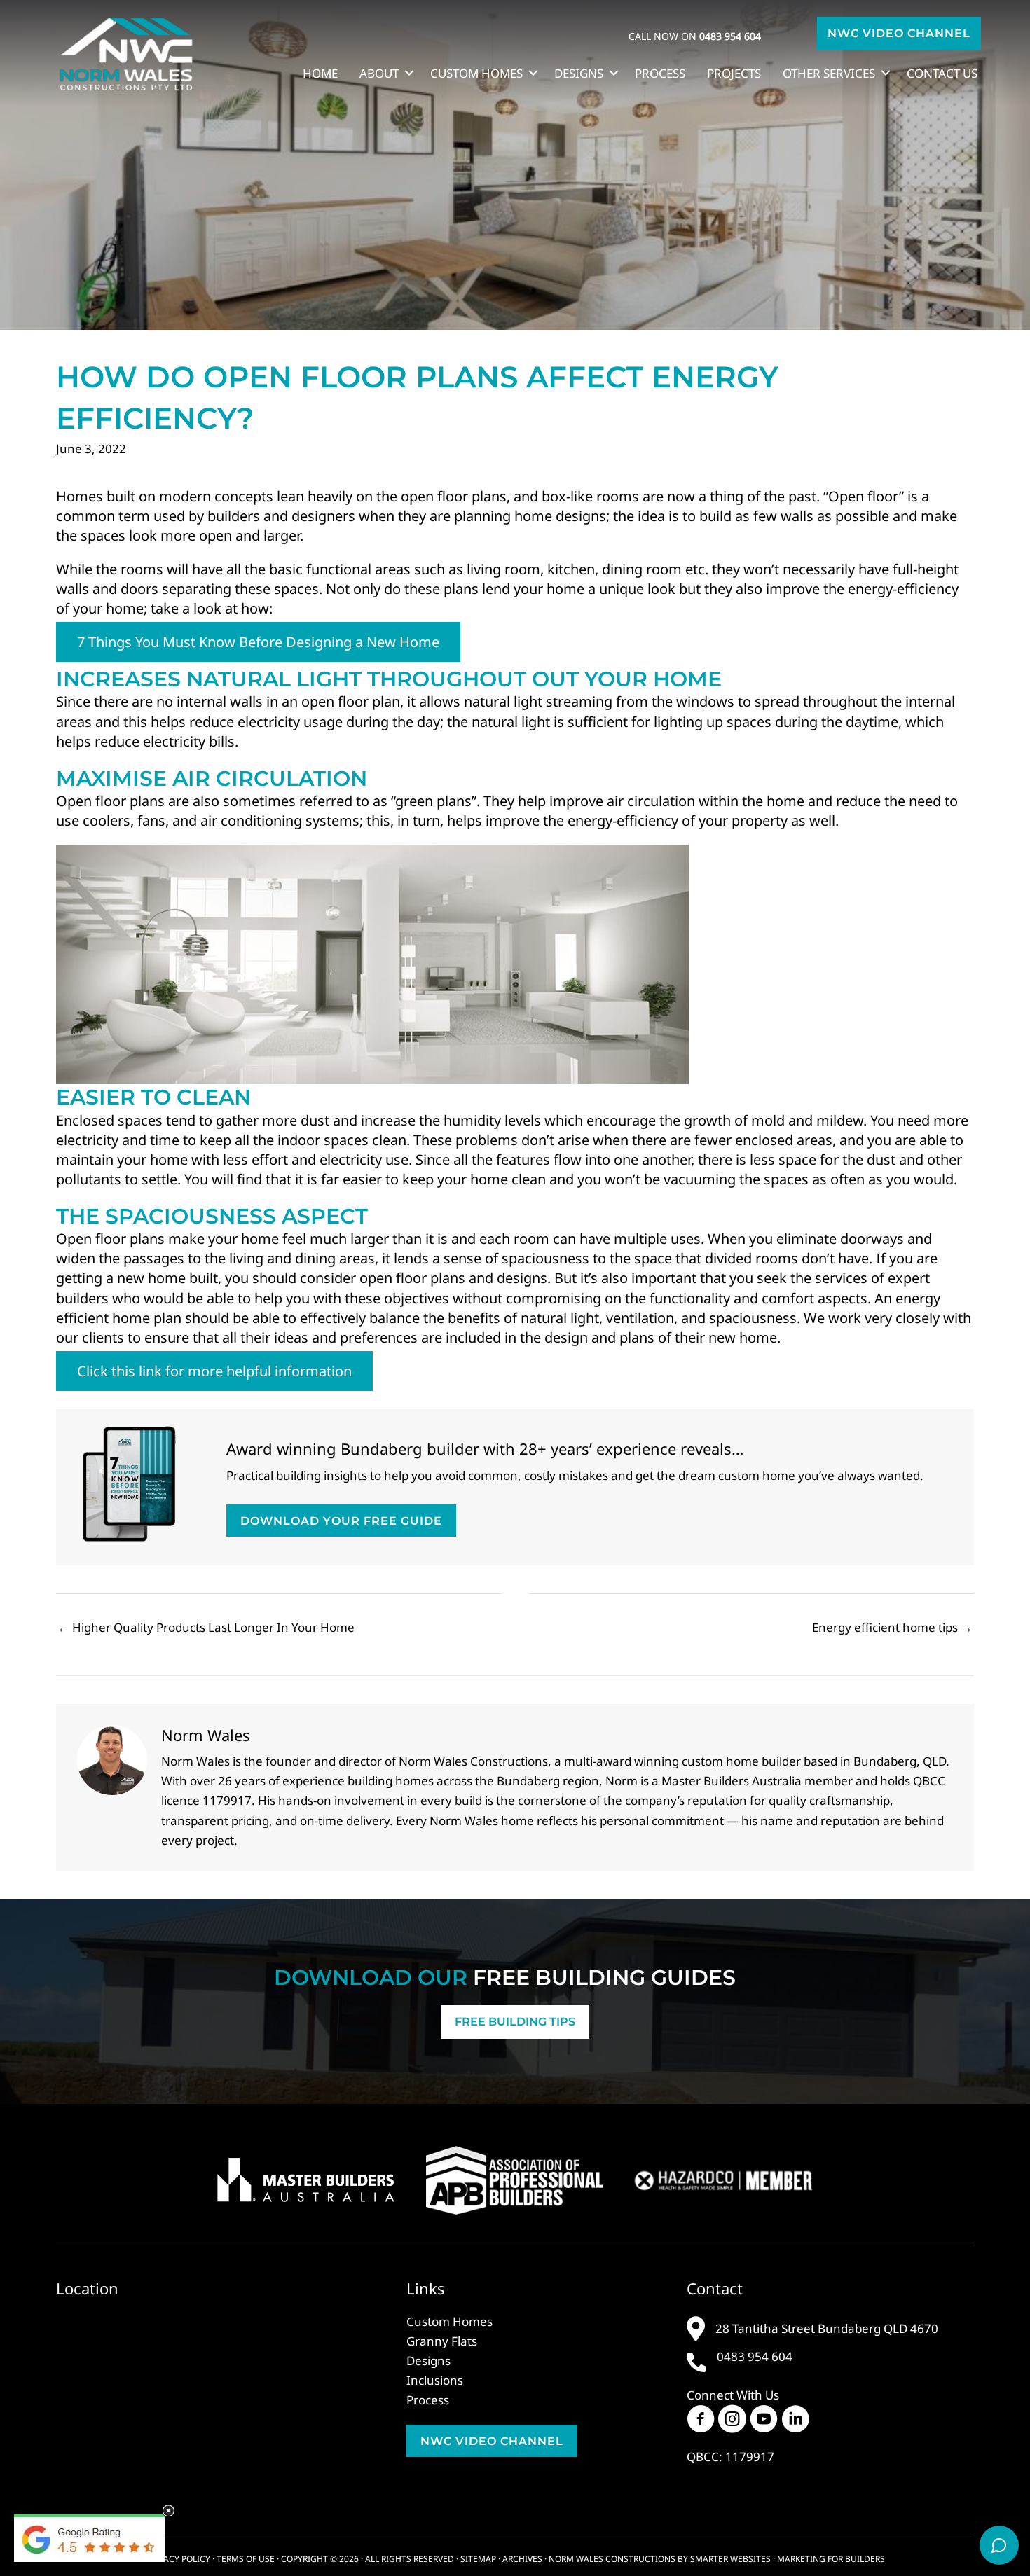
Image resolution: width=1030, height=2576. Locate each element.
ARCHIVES (522, 2559)
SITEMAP (478, 2559)
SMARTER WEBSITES (730, 2559)
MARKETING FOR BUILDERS (831, 2559)
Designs (579, 73)
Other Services (829, 73)
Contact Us (942, 73)
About (379, 73)
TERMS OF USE (246, 2559)
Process (660, 73)
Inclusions (435, 2380)
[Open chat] (999, 2545)
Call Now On (695, 36)
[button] (899, 33)
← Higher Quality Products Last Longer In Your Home (206, 1627)
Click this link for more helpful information (214, 1371)
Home (320, 73)
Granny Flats (442, 2341)
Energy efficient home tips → (892, 1627)
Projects (734, 73)
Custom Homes (476, 73)
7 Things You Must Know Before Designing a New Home (258, 642)
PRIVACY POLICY (178, 2559)
